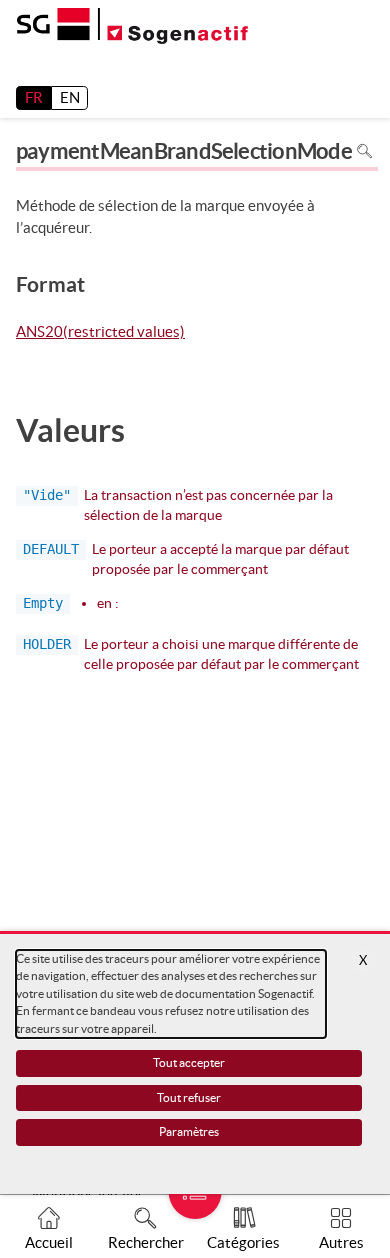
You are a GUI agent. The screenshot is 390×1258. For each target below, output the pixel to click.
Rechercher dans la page (365, 151)
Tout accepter (189, 1062)
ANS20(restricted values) (100, 333)
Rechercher (146, 1242)
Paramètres (189, 1131)
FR (34, 97)
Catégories (243, 1242)
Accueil (49, 1242)
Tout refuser (189, 1097)
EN (70, 97)
